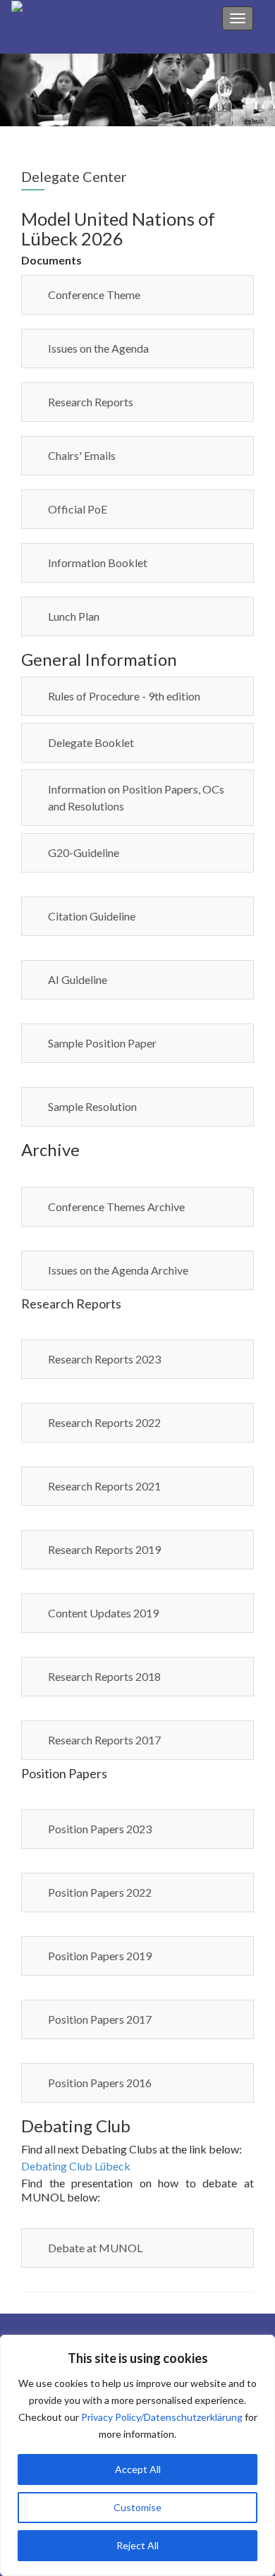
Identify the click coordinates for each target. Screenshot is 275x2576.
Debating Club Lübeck (76, 2166)
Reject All (137, 2545)
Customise (137, 2507)
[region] (137, 2455)
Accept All (138, 2469)
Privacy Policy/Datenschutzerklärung (162, 2417)
